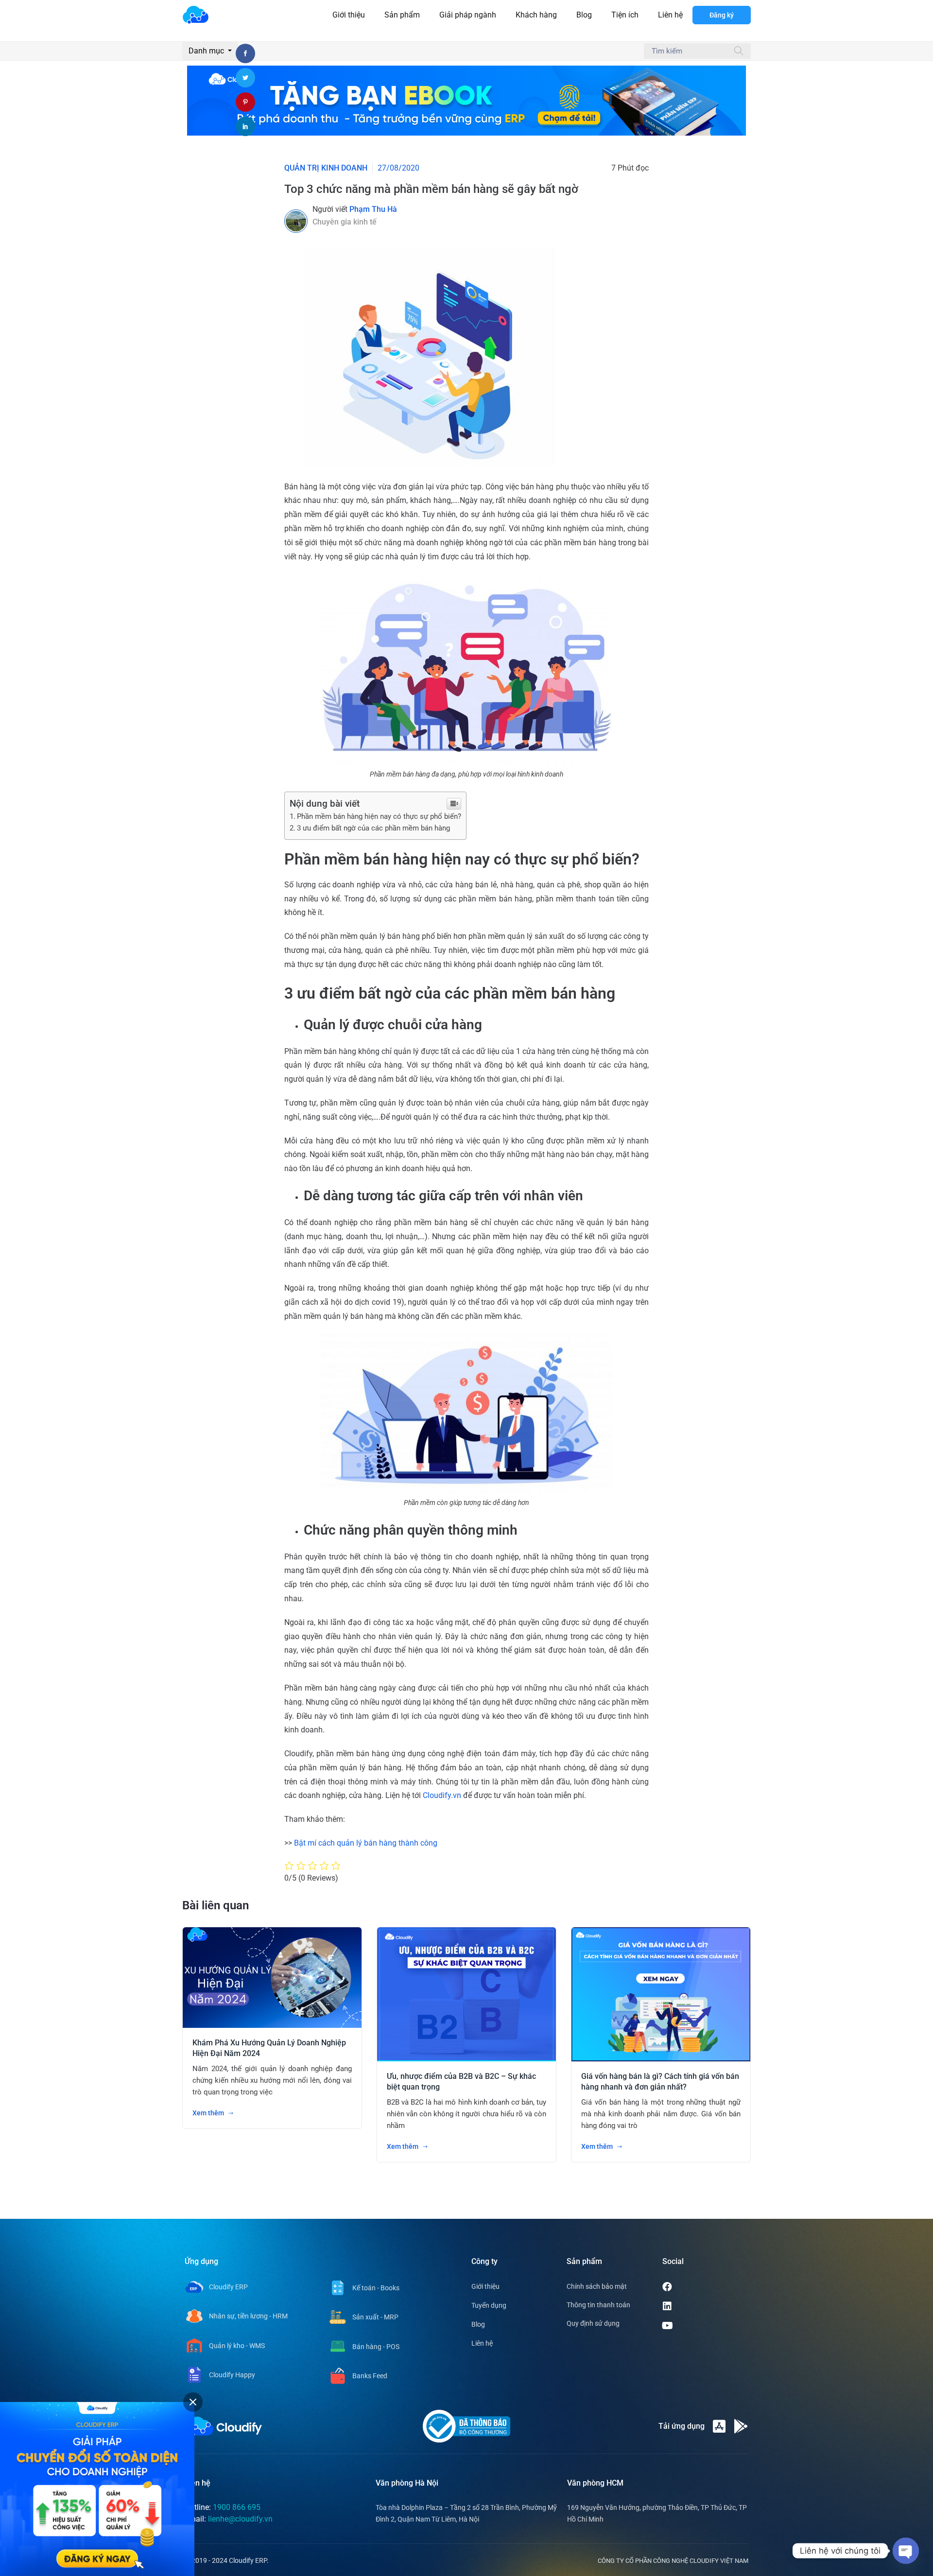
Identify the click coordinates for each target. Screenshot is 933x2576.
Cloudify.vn (442, 1795)
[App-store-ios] (719, 2426)
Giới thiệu (349, 15)
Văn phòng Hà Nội (407, 2483)
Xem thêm (209, 2113)
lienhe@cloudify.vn (240, 2519)
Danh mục (207, 51)
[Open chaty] (906, 2551)
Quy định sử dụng (593, 2323)
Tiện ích (625, 15)
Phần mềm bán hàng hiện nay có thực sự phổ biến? (379, 816)
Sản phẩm (402, 15)
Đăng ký (722, 15)
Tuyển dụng (489, 2305)
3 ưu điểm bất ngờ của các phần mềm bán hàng (373, 828)
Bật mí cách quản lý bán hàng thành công (366, 1843)
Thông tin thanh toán (598, 2305)
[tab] (193, 2402)
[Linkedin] (704, 2306)
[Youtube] (705, 2326)
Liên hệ (670, 15)
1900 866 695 (237, 2507)
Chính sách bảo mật (597, 2286)
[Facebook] (704, 2287)
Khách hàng (536, 15)
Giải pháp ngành (468, 15)
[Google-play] (741, 2426)
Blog (584, 15)
